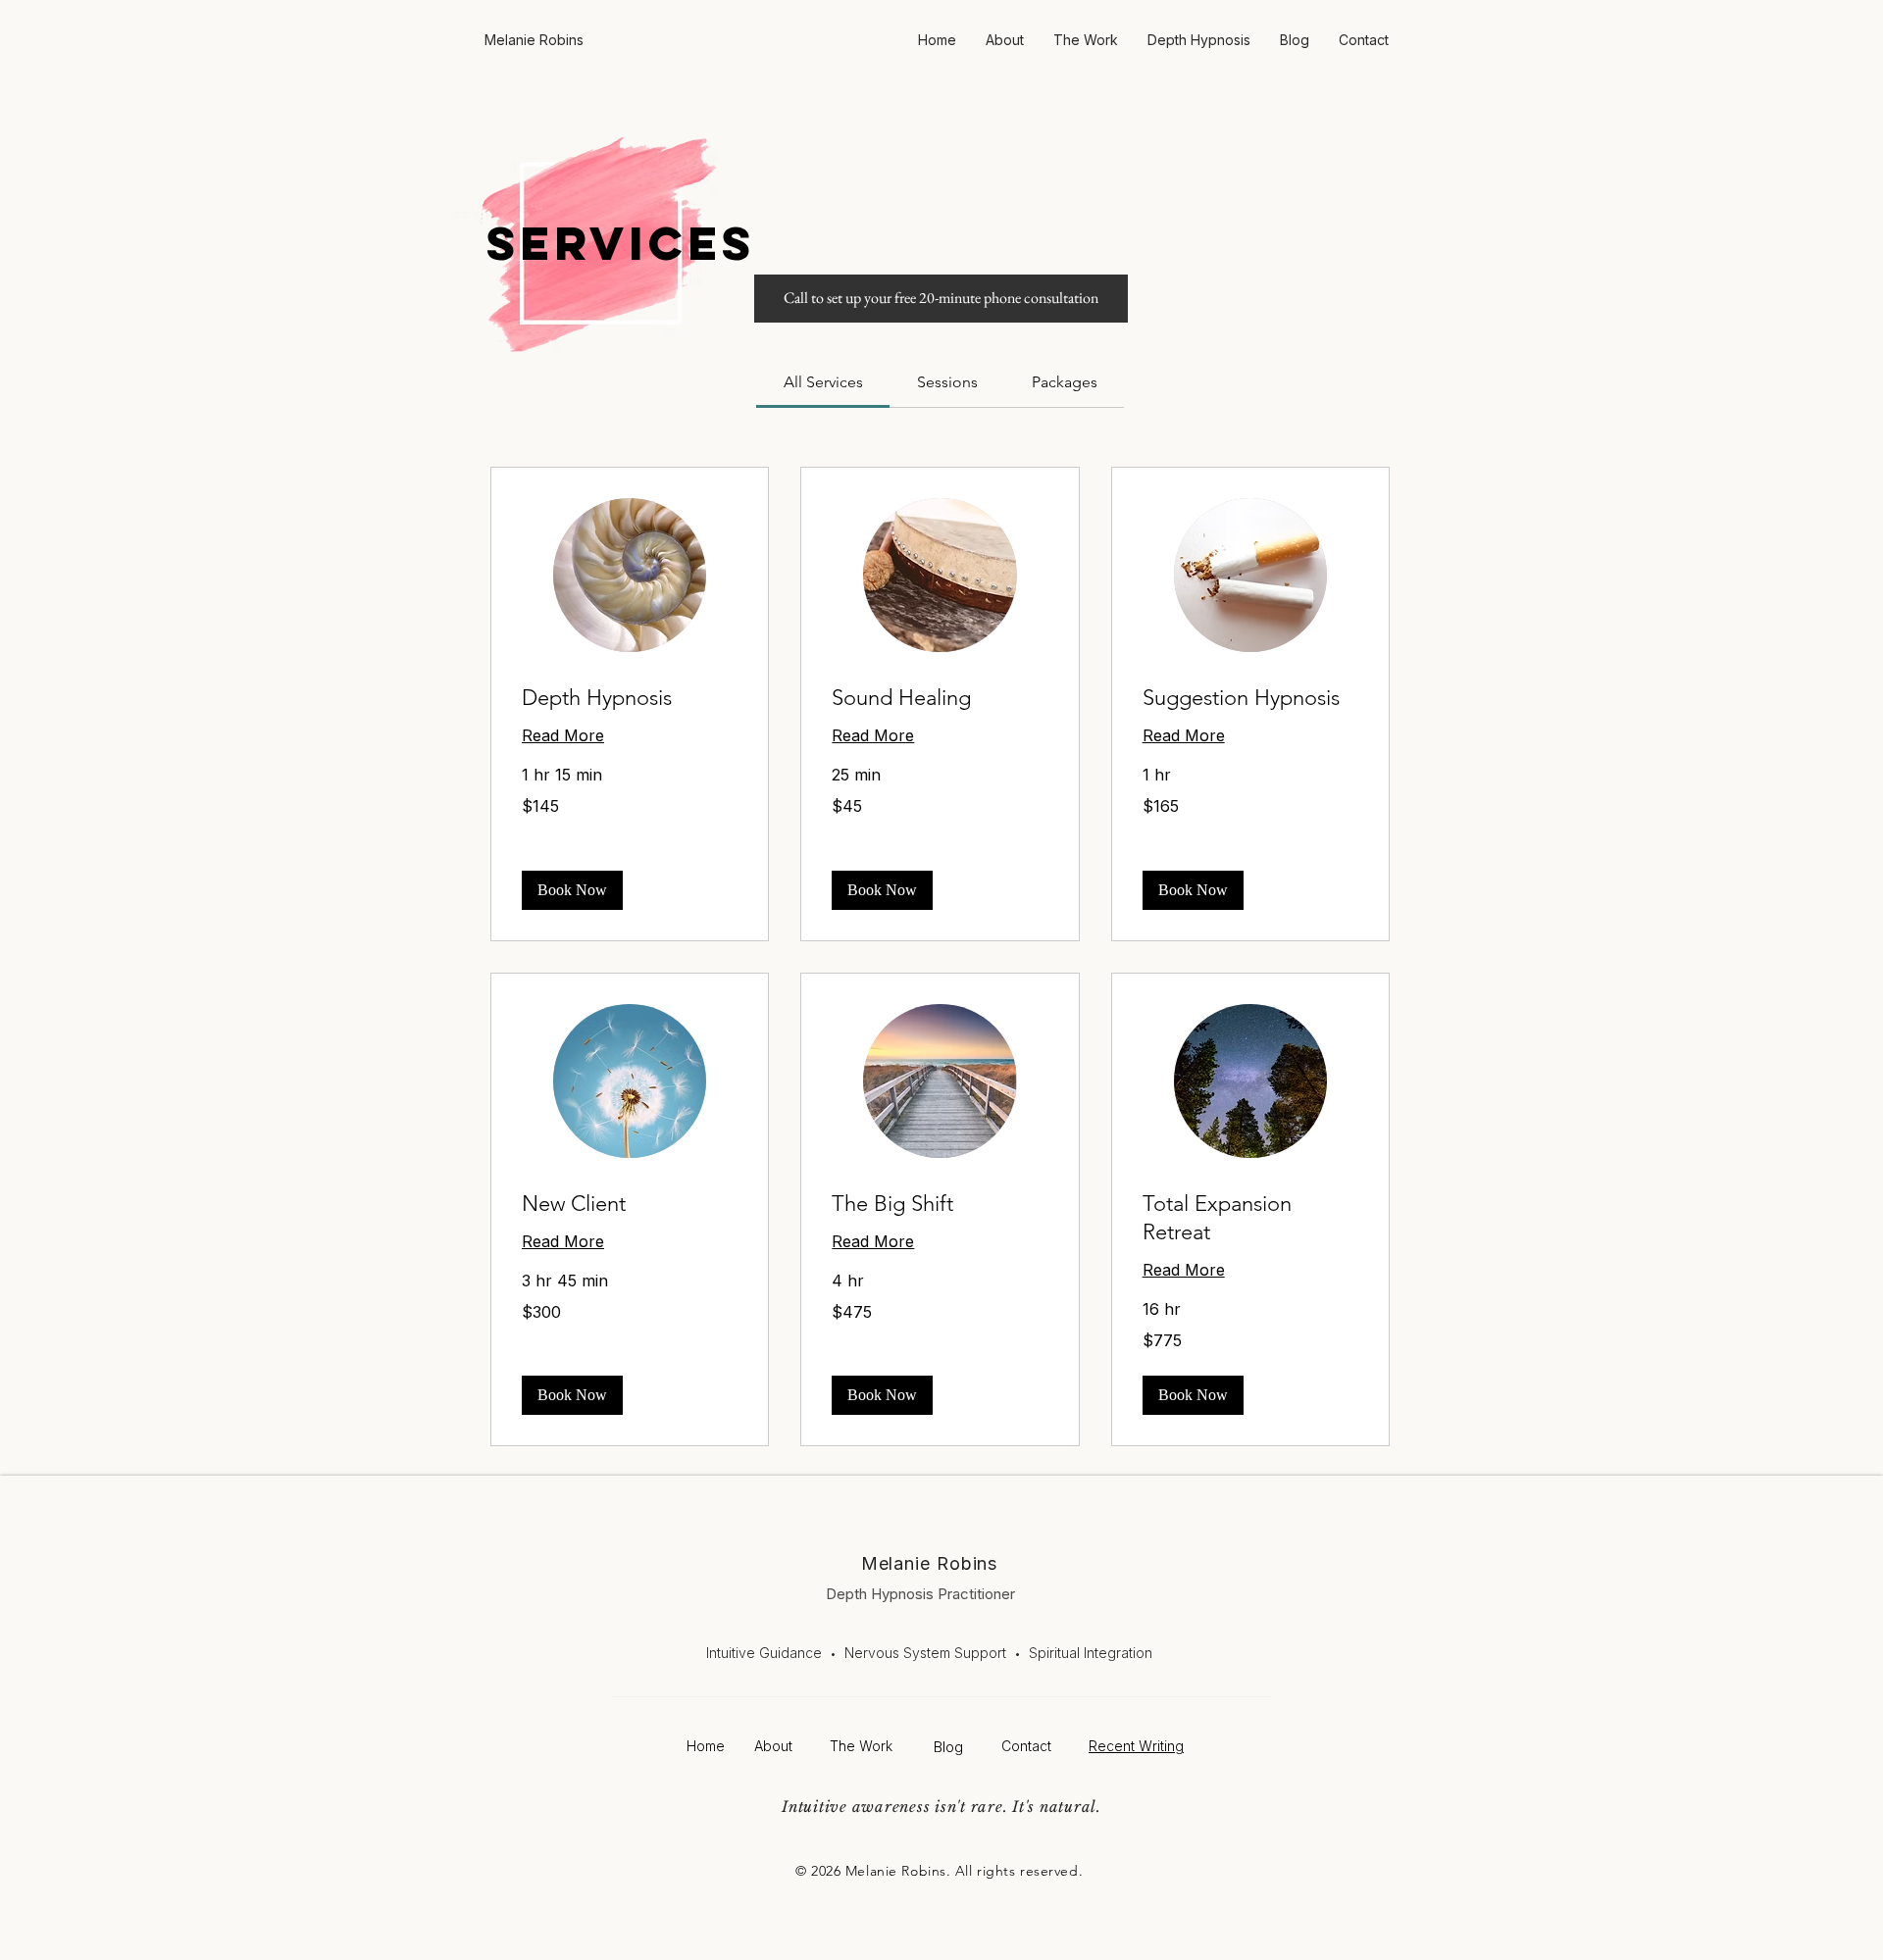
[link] (823, 382)
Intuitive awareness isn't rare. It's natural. (941, 1807)
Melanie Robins (930, 1563)
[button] (572, 890)
